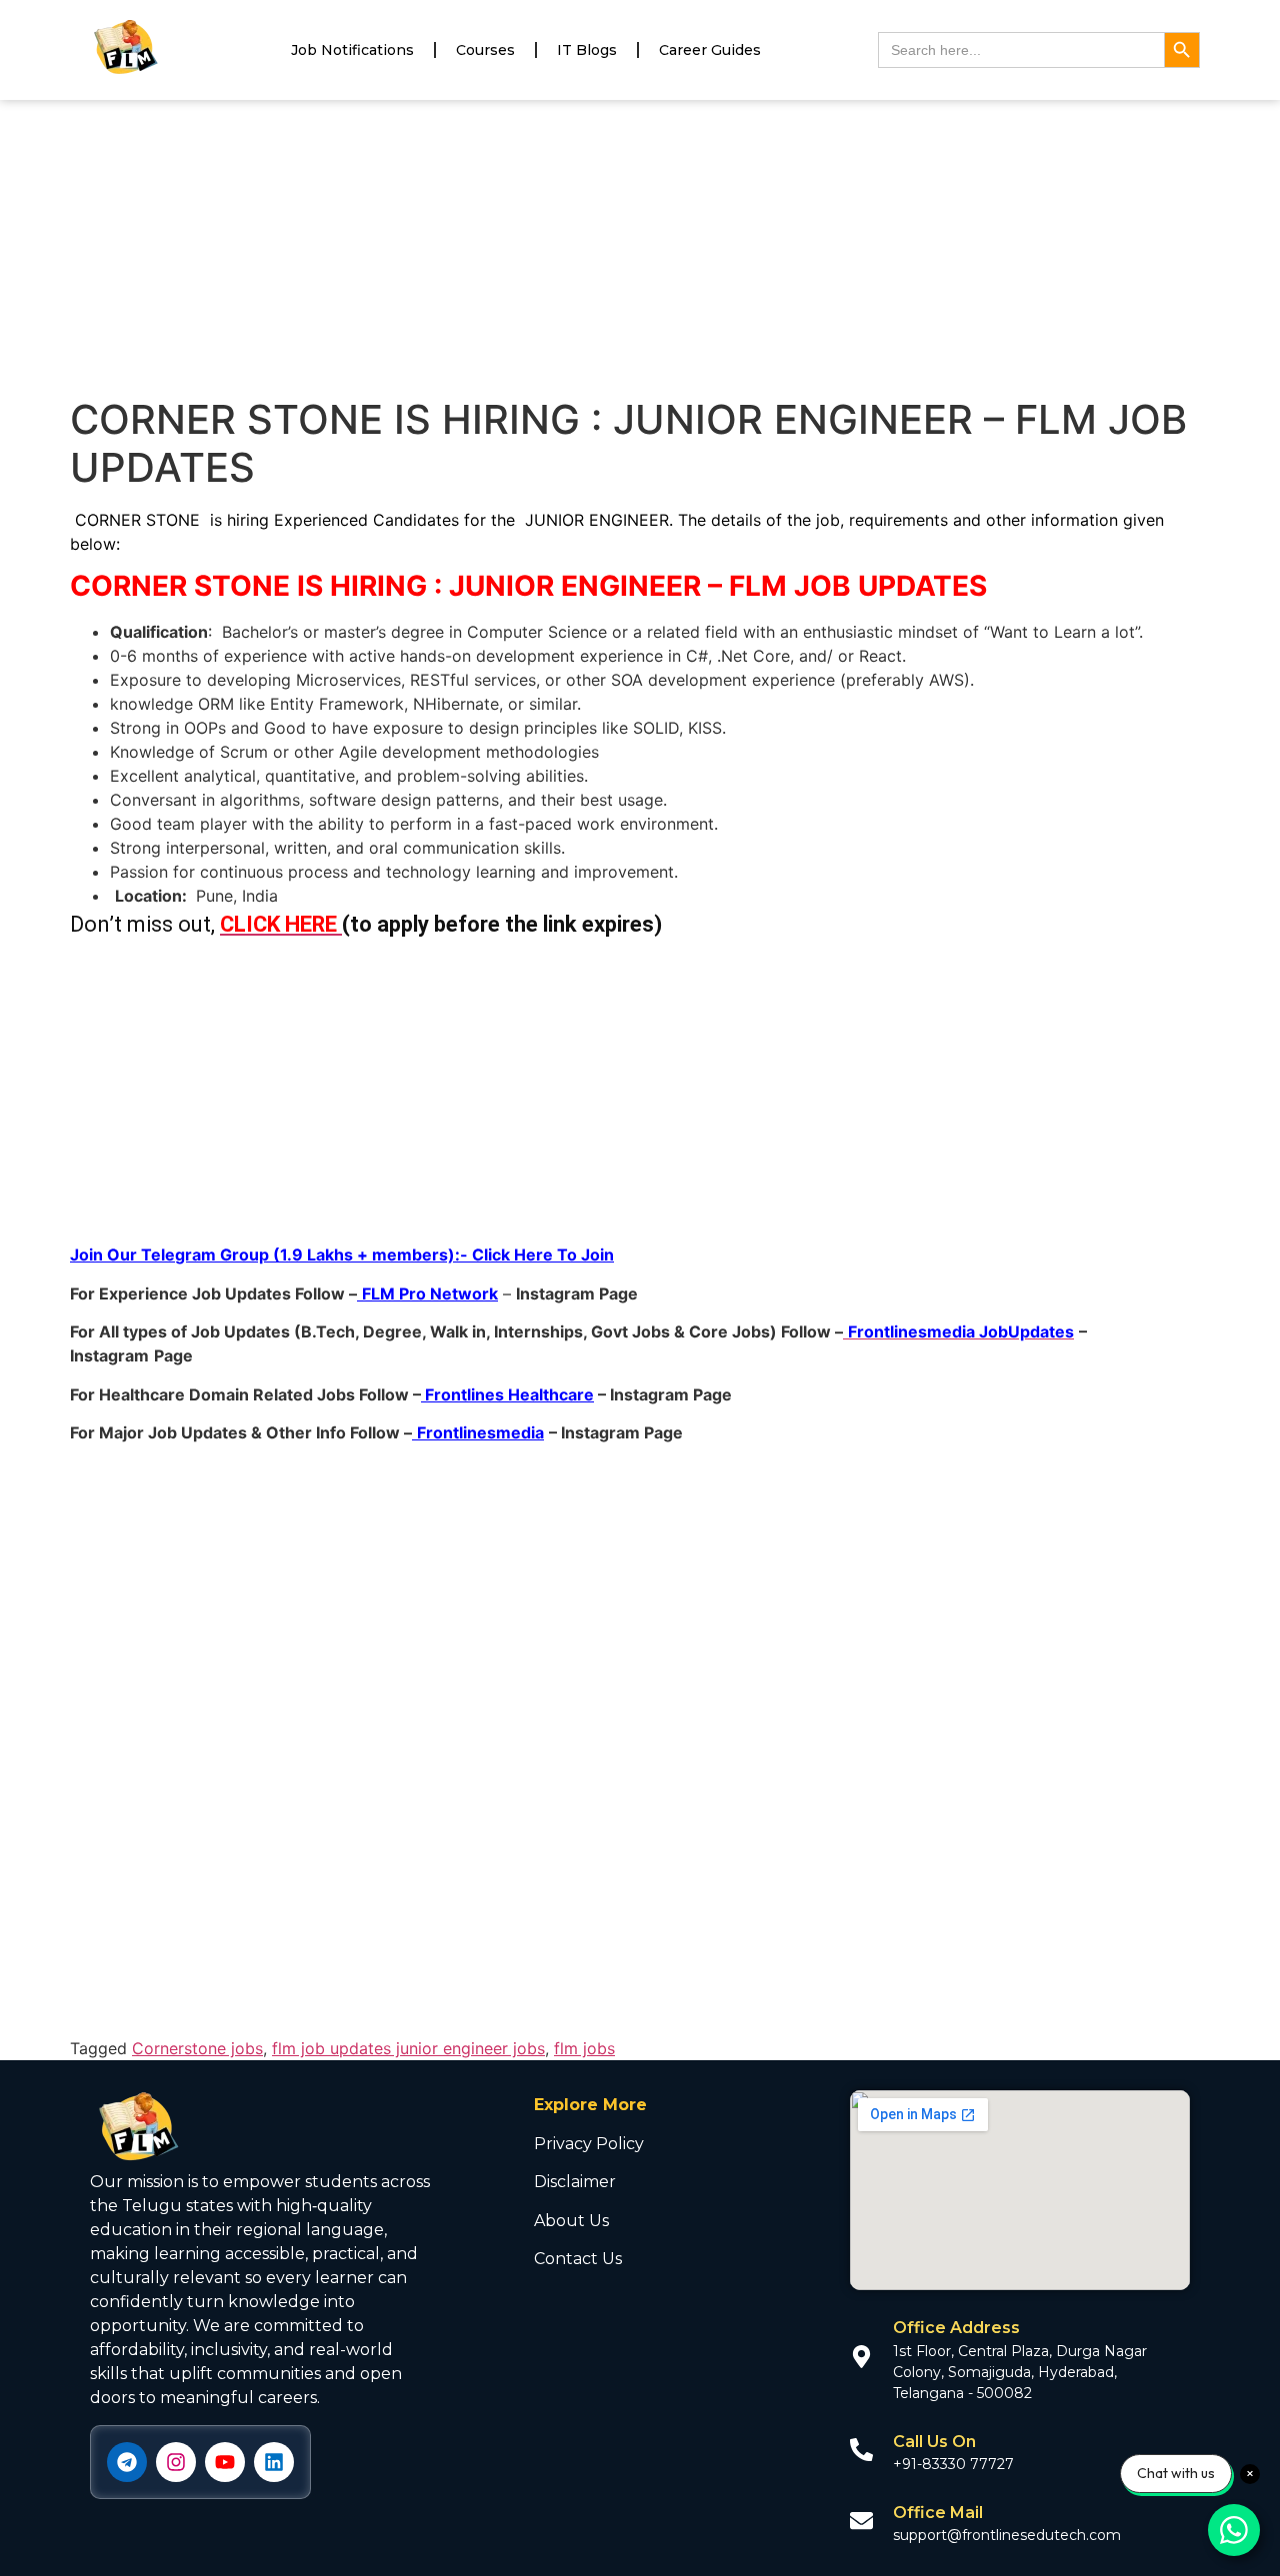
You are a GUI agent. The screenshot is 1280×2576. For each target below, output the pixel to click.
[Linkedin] (274, 2462)
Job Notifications (352, 50)
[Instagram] (176, 2462)
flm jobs (584, 2048)
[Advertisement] (640, 248)
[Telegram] (127, 2462)
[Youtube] (225, 2462)
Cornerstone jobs (197, 2048)
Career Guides (710, 50)
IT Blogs (587, 50)
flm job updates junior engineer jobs (408, 2048)
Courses (485, 50)
